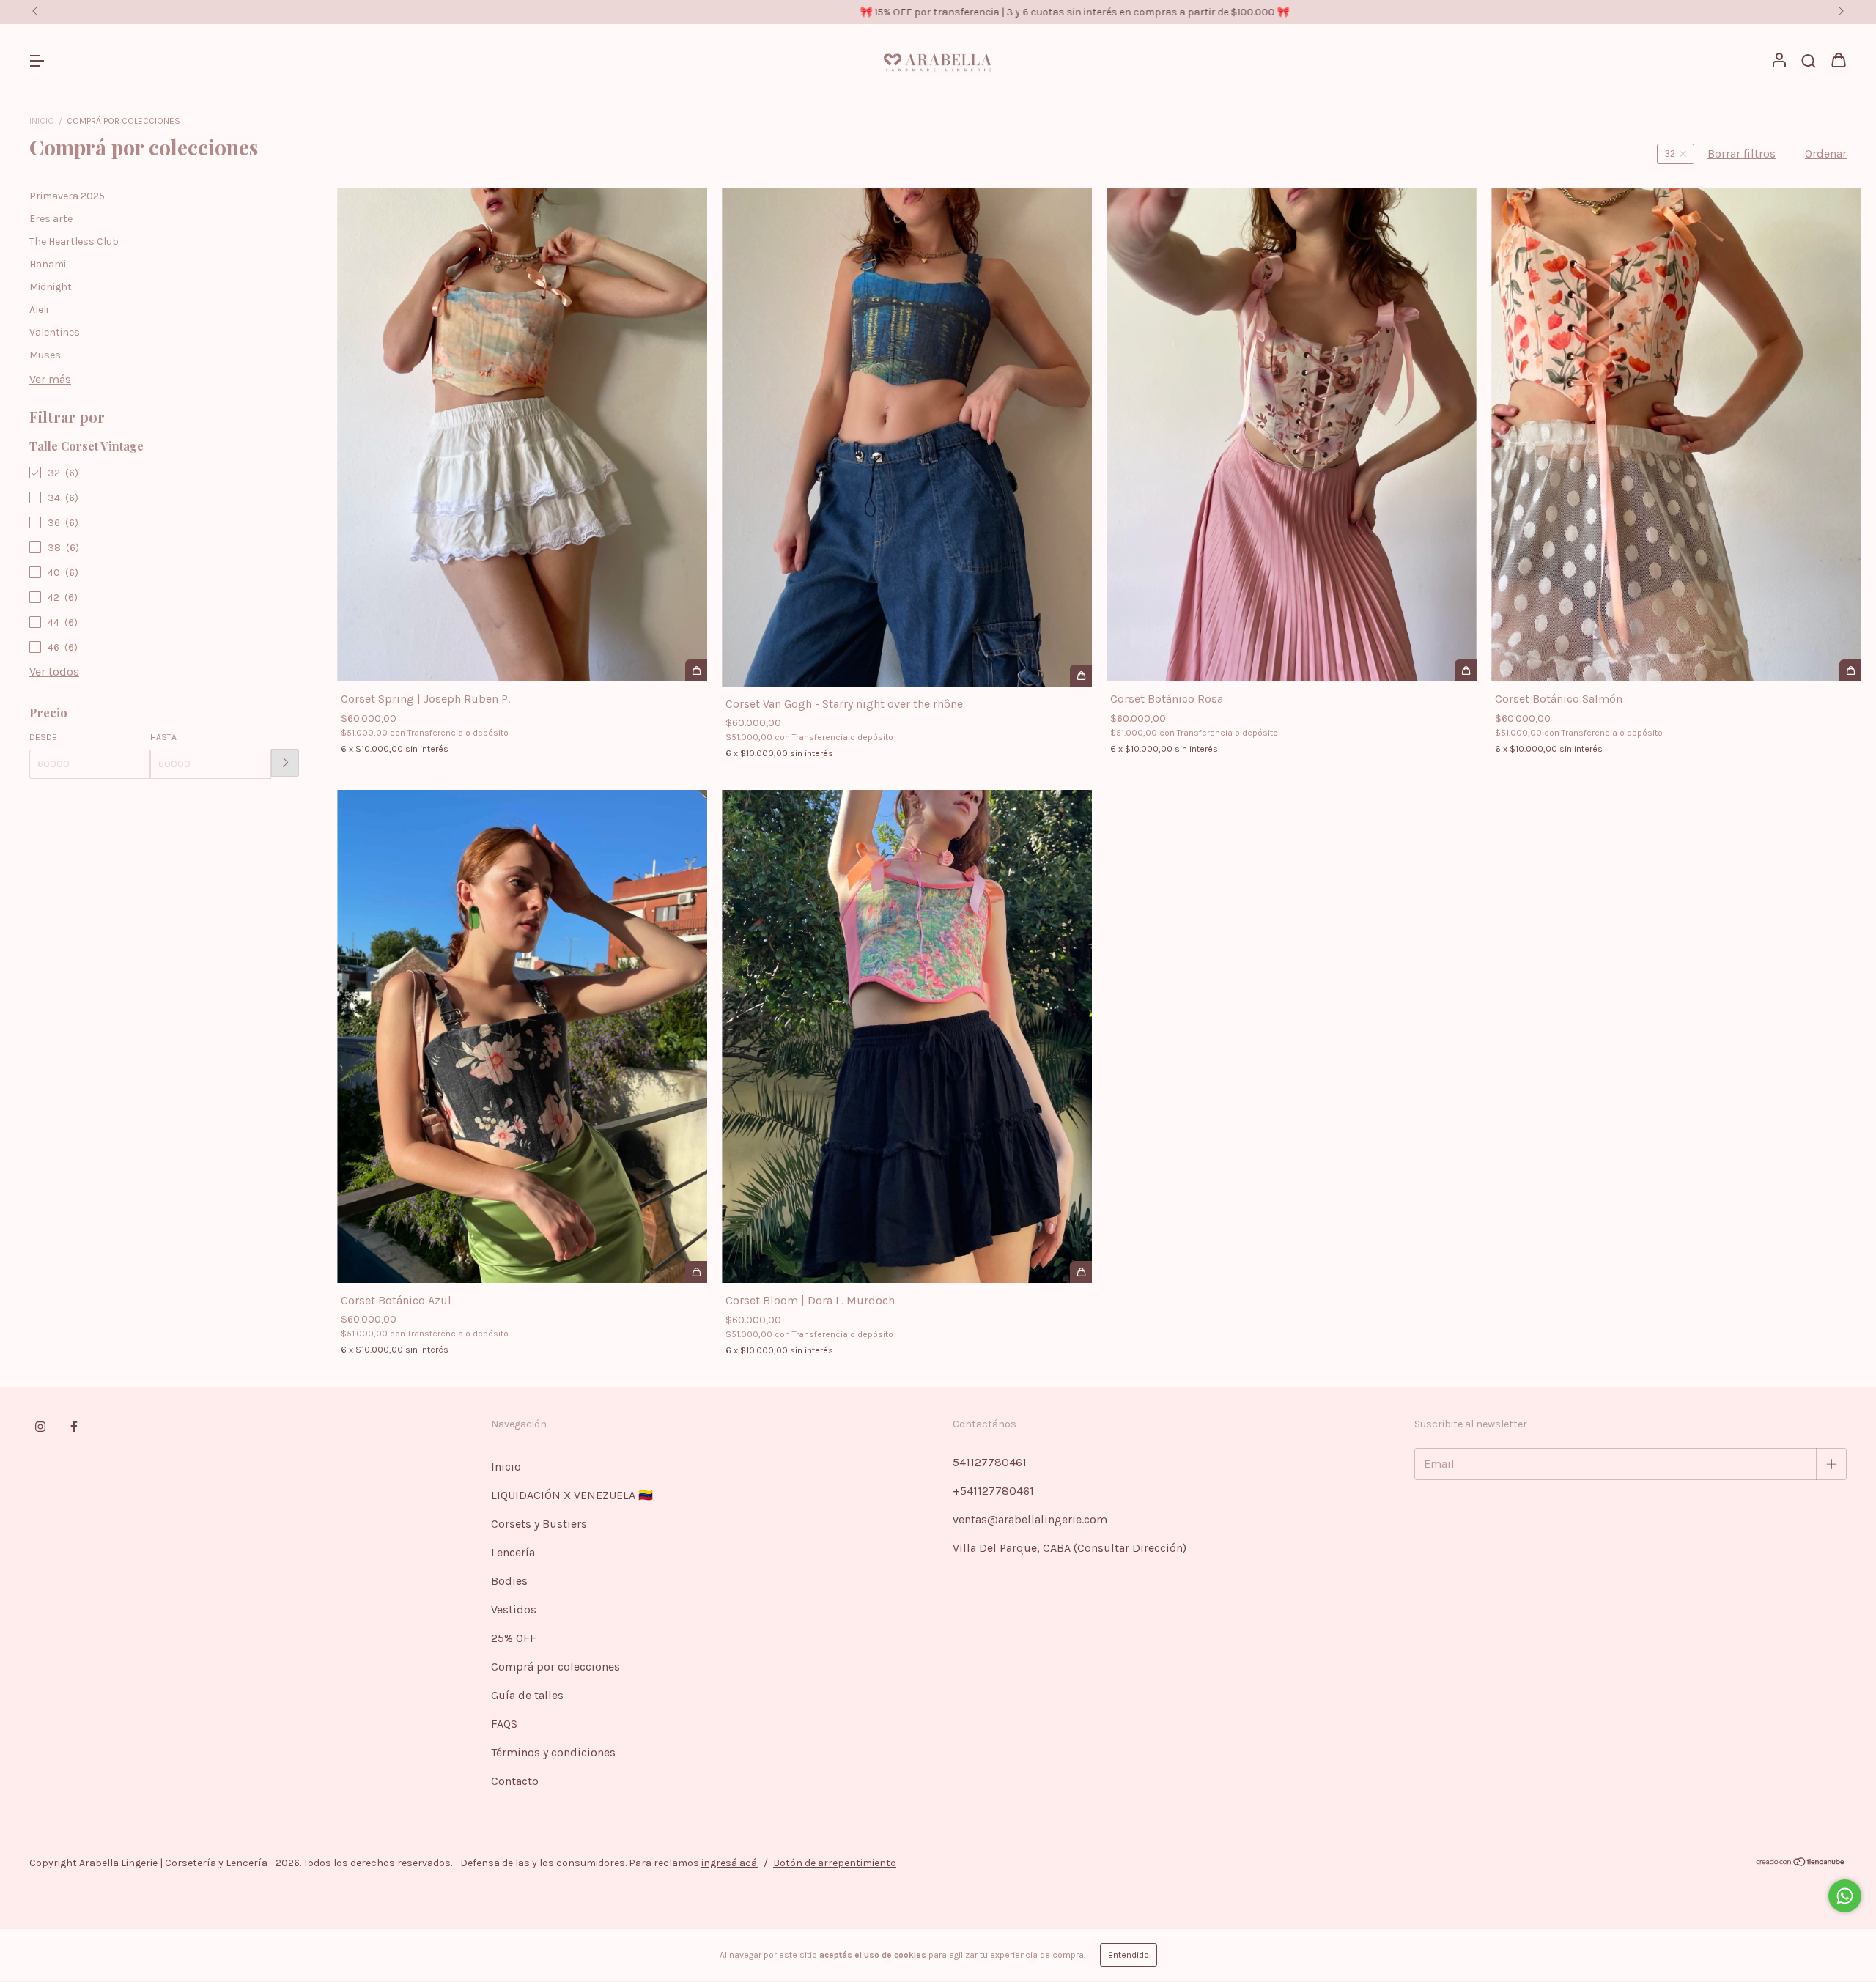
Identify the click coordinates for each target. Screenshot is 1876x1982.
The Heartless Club (74, 241)
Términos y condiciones (553, 1752)
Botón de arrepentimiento (835, 1863)
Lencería (513, 1552)
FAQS (504, 1724)
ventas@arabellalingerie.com (1030, 1519)
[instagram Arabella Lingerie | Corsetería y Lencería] (40, 1427)
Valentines (55, 332)
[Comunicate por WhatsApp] (1845, 1896)
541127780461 (990, 1462)
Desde (43, 737)
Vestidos (514, 1609)
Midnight (51, 287)
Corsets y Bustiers (539, 1524)
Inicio (42, 121)
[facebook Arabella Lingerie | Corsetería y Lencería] (74, 1427)
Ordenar (1826, 154)
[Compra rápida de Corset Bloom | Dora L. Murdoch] (1081, 1272)
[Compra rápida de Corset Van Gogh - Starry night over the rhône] (1081, 676)
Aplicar (285, 763)
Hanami (48, 264)
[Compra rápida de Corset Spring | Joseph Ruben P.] (696, 670)
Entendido (1129, 1955)
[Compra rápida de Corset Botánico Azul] (696, 1272)
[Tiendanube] (1801, 1863)
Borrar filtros (1742, 154)
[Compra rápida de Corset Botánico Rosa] (1466, 670)
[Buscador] (1809, 61)
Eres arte (51, 219)
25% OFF (514, 1638)
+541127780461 (993, 1491)
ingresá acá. (730, 1863)
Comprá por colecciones (555, 1667)
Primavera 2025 (67, 196)
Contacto (515, 1781)
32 (1670, 154)
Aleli (39, 310)
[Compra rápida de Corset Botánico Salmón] (1850, 670)
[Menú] (37, 61)
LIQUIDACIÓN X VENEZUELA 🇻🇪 (572, 1495)
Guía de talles (527, 1695)
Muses (45, 355)
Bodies (509, 1581)
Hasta (163, 737)
